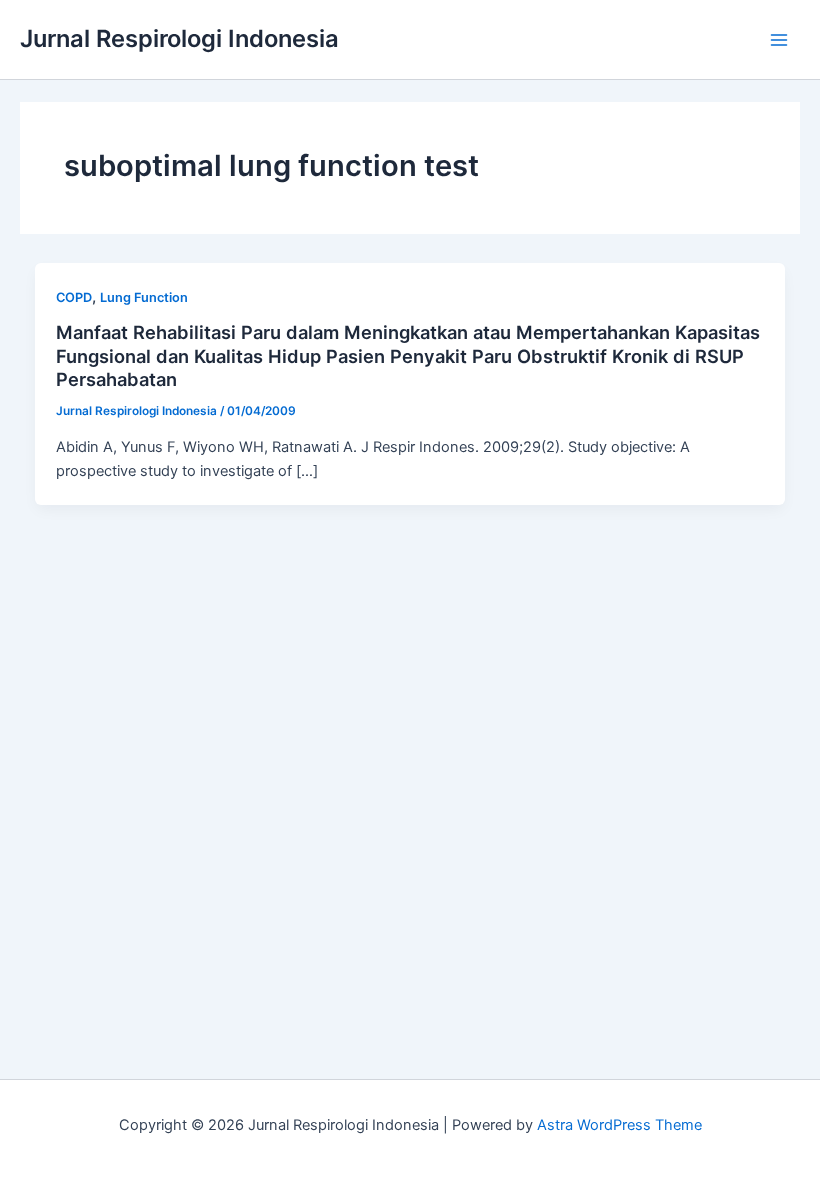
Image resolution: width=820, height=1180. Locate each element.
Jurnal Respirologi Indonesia (179, 38)
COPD (74, 297)
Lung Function (144, 297)
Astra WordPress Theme (619, 1125)
